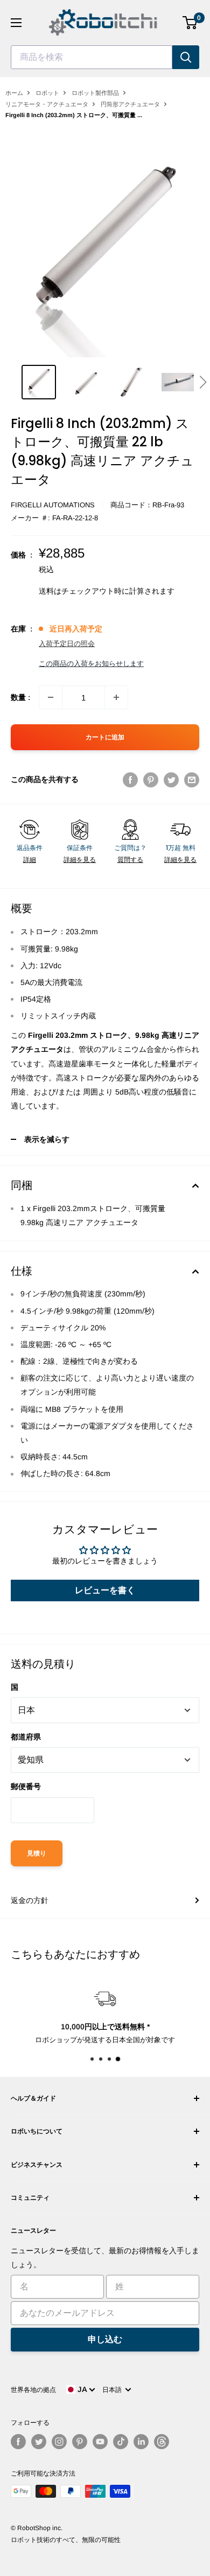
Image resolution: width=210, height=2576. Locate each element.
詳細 (30, 860)
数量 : (20, 697)
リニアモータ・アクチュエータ (47, 104)
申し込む (105, 2339)
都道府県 (26, 1737)
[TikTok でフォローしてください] (121, 2442)
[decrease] (51, 697)
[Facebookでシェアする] (130, 779)
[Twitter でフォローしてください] (39, 2442)
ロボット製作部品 (95, 93)
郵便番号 (26, 1786)
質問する (130, 860)
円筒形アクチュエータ (130, 104)
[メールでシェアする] (192, 779)
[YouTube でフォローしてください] (100, 2442)
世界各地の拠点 (33, 2390)
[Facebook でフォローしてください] (18, 2442)
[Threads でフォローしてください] (162, 2442)
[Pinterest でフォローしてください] (80, 2442)
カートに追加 (105, 737)
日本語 (114, 2390)
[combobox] (92, 57)
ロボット (47, 93)
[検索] (186, 57)
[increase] (116, 697)
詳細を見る (80, 860)
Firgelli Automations (53, 505)
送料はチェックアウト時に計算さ (95, 591)
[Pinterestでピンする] (151, 779)
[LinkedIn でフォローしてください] (141, 2442)
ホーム (14, 93)
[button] (203, 382)
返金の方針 (30, 1900)
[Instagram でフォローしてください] (59, 2442)
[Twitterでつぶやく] (171, 779)
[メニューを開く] (16, 23)
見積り (37, 1853)
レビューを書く (105, 1590)
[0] (190, 23)
